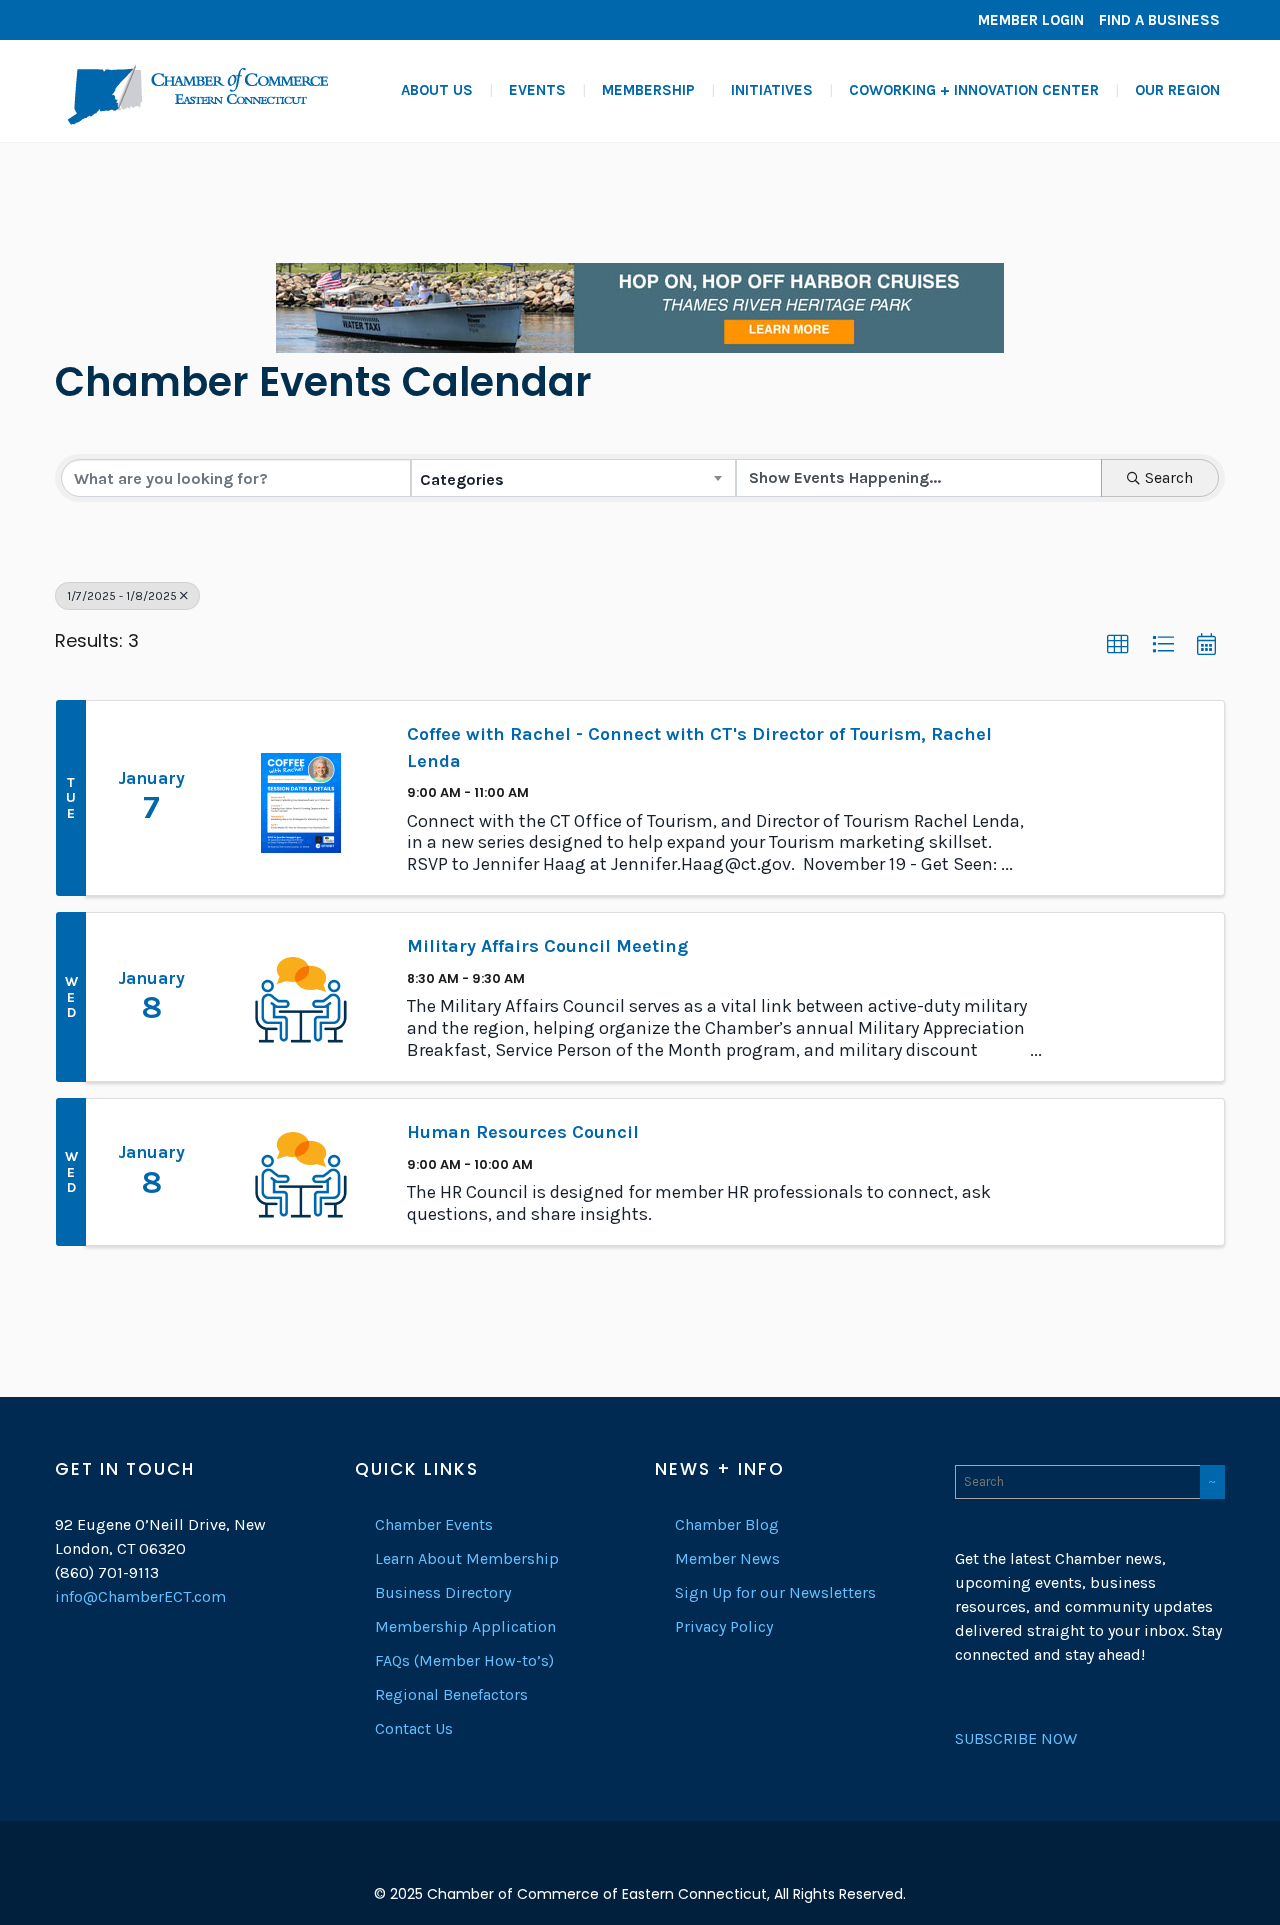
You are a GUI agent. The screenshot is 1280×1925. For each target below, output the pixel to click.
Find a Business (1159, 20)
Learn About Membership (467, 1558)
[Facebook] (75, 20)
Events (537, 90)
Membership (648, 90)
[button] (1118, 645)
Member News (727, 1558)
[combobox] (573, 478)
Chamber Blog (727, 1524)
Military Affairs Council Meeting (547, 946)
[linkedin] (105, 20)
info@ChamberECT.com (140, 1596)
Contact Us (414, 1728)
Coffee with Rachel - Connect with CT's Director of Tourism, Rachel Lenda (699, 747)
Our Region (1177, 90)
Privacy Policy (724, 1626)
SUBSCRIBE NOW (1016, 1738)
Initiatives (772, 90)
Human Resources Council (523, 1132)
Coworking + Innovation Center (974, 90)
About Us (437, 90)
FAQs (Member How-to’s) (464, 1660)
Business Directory (443, 1592)
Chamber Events (434, 1524)
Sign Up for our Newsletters (775, 1592)
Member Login (1031, 20)
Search (1169, 477)
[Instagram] (135, 20)
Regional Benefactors (451, 1694)
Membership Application (465, 1626)
